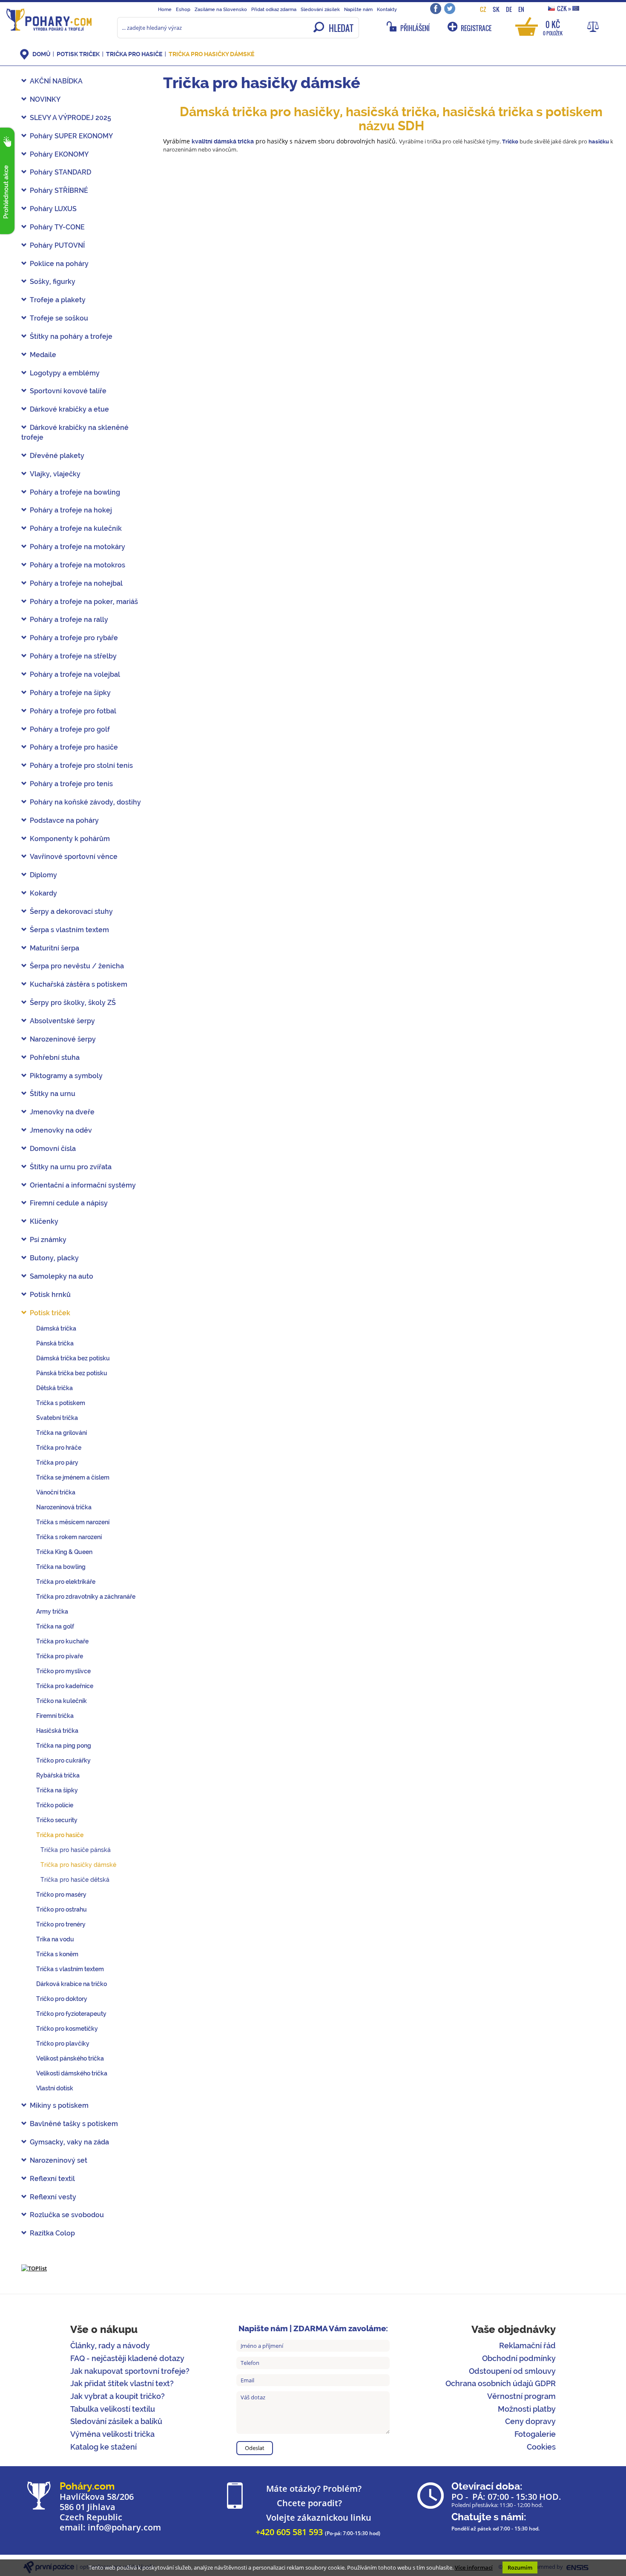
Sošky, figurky (53, 282)
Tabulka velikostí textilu (113, 2409)
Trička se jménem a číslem (73, 1477)
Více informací (474, 2567)
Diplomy (43, 875)
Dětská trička (55, 1388)
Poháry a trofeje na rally (69, 620)
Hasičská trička (57, 1731)
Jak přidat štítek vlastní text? (122, 2383)
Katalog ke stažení (103, 2447)
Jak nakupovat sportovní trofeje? (130, 2371)
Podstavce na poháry (64, 820)
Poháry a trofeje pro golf (70, 729)
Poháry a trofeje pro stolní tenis (81, 766)
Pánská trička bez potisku (72, 1373)
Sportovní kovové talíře (68, 391)
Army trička (52, 1611)
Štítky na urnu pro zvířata (71, 1167)
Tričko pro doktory (62, 1999)
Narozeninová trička (64, 1507)
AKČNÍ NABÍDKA (56, 81)
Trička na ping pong (64, 1746)
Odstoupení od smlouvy (512, 2371)
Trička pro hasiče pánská (76, 1850)
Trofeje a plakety (58, 300)
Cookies (541, 2447)
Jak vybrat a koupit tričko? (118, 2396)
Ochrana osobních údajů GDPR (501, 2383)
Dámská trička (56, 1328)
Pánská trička (55, 1343)
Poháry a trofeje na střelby (73, 656)
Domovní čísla (53, 1149)
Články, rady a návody (110, 2346)
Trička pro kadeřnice (65, 1686)
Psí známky (48, 1240)
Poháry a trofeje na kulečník (76, 528)
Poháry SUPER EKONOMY (71, 136)
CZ (483, 9)
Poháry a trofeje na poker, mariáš (84, 602)
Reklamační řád (527, 2346)
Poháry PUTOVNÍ (57, 245)
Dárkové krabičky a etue (69, 409)
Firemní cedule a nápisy (69, 1203)
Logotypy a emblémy (65, 373)
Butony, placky (54, 1258)
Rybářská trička (58, 1775)
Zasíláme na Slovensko (221, 9)
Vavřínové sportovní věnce (74, 857)
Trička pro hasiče (134, 54)
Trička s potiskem (61, 1403)
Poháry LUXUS (53, 209)
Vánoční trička (56, 1492)
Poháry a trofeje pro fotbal (73, 711)
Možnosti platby (527, 2409)
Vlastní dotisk (55, 2088)
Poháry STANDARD (60, 172)
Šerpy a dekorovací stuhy (71, 912)
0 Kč (553, 27)
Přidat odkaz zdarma (274, 9)
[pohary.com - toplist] (34, 2268)
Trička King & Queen (64, 1552)
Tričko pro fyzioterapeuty (71, 2014)
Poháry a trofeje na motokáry (78, 547)
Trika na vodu (55, 1939)
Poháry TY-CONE (57, 227)
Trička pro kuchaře (62, 1641)
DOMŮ (41, 54)
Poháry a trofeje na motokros (78, 565)
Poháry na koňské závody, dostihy (85, 802)
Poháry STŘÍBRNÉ (59, 190)
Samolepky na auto (62, 1276)
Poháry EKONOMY (59, 154)
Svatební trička (57, 1418)
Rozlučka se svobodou (67, 2215)
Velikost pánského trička (70, 2058)
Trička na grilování (62, 1433)
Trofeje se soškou (59, 318)
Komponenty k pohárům (70, 839)
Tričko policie (55, 1805)
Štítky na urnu (53, 1094)
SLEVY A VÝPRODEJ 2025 (70, 118)
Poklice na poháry (59, 264)
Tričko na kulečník (62, 1701)
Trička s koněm (57, 1954)
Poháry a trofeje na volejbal (75, 674)
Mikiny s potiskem (59, 2105)
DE (509, 9)
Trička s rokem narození (69, 1537)
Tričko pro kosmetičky (67, 2029)
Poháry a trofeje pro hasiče (74, 747)
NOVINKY (45, 99)
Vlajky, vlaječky (55, 474)
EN (521, 9)
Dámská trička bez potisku (73, 1358)
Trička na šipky (57, 1790)
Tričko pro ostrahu (62, 1909)
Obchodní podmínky (519, 2358)
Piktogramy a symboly (66, 1076)
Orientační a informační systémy (83, 1185)
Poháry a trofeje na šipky (70, 693)
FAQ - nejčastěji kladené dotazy (127, 2358)
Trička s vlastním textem (70, 1969)
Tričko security (57, 1820)
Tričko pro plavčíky (63, 2044)
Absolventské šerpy (62, 1021)
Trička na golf (55, 1626)
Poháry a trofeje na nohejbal (76, 583)
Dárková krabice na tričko (72, 1984)
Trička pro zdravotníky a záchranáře (86, 1597)
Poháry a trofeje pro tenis (71, 784)
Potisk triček (78, 54)
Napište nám (358, 9)
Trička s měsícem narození (73, 1522)
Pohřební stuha (55, 1058)
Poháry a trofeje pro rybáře (74, 638)
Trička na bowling (61, 1567)
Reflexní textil (52, 2179)
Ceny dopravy (530, 2421)
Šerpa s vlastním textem (69, 930)
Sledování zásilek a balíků (116, 2421)
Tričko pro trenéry (61, 1924)
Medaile (43, 355)
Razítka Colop (52, 2233)
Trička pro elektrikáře (66, 1582)
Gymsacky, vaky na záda (69, 2142)
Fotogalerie (535, 2434)
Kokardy (43, 893)
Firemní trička (55, 1716)
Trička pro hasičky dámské (211, 54)
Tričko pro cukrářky (63, 1760)
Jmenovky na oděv (61, 1130)
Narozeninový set (59, 2160)
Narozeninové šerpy (63, 1039)
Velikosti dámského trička (72, 2073)
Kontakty (387, 9)
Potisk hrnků (50, 1295)
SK (496, 9)
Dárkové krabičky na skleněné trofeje (75, 432)
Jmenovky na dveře (62, 1112)
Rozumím (520, 2567)
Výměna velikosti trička (112, 2434)
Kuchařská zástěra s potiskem (79, 984)
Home (165, 9)
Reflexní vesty (53, 2197)
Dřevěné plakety (57, 456)
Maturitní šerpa (55, 948)
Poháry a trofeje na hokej (71, 510)
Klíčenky (44, 1221)
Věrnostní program (521, 2396)
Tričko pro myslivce (63, 1671)
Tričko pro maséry (61, 1895)
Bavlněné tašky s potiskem (74, 2124)
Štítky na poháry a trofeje (71, 336)
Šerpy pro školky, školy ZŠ (73, 1003)
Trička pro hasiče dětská (75, 1880)
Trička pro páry (57, 1463)
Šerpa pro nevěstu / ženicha (77, 966)
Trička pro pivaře (60, 1656)
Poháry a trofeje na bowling (75, 492)
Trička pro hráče (59, 1448)
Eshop (183, 9)
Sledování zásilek (320, 9)
